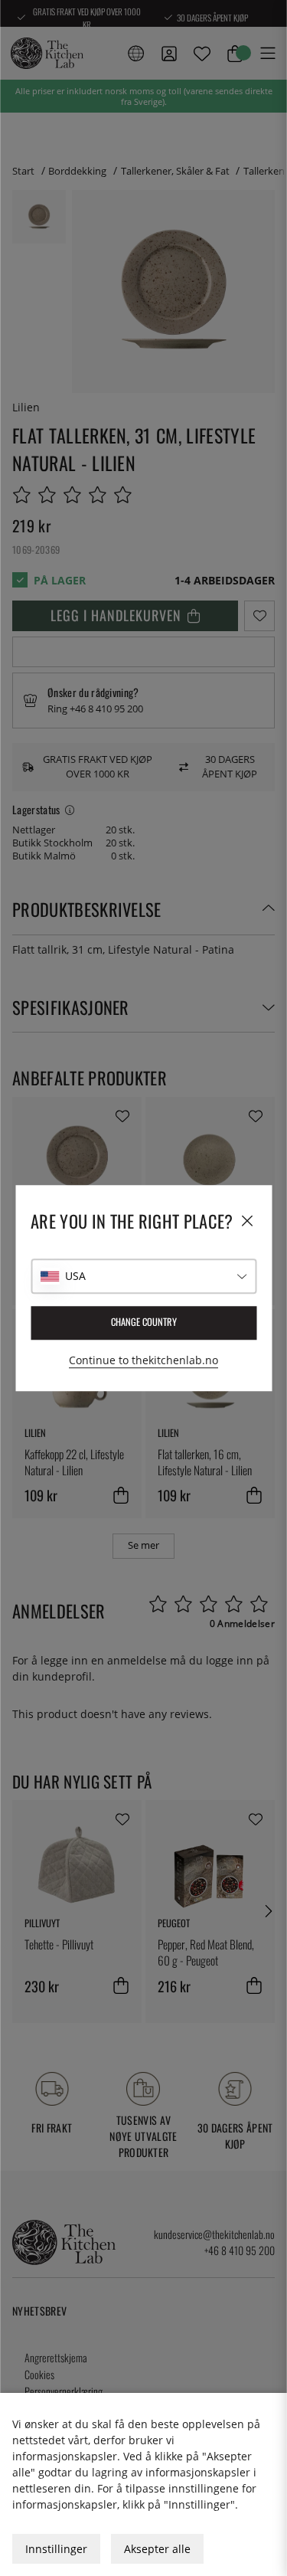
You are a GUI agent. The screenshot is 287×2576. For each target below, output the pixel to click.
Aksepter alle (157, 2549)
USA (75, 1276)
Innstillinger (56, 2549)
